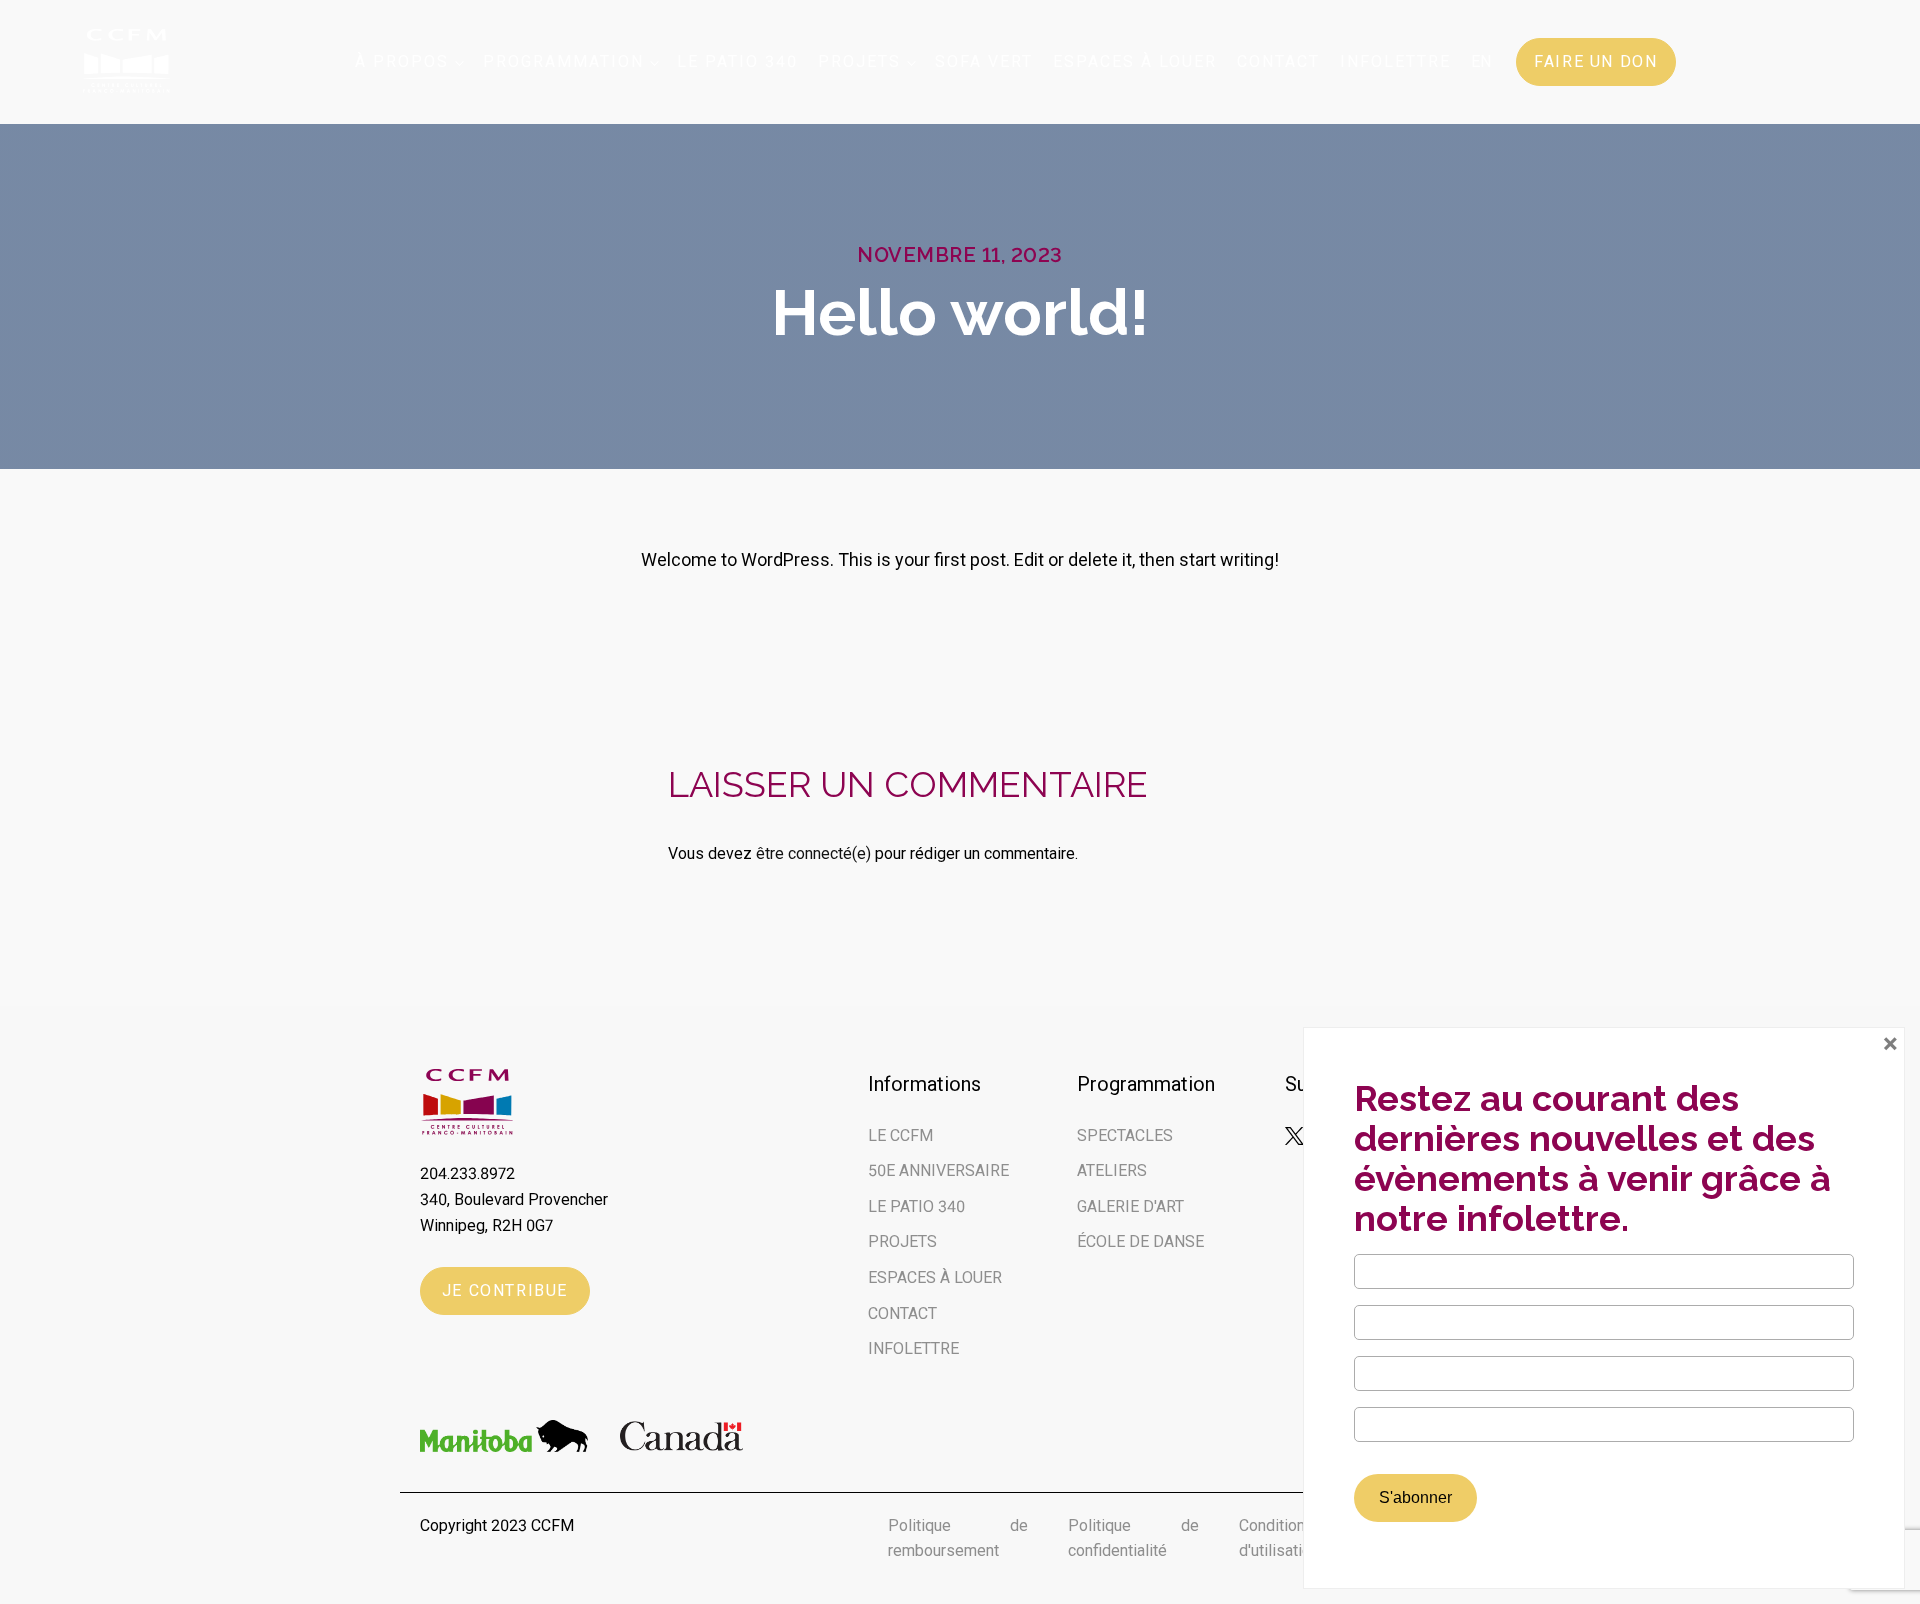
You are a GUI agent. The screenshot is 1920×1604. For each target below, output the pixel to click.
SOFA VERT (984, 61)
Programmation (563, 61)
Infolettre (1395, 61)
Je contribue (505, 1290)
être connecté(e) (813, 853)
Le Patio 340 (737, 61)
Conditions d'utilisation (1279, 1538)
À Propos (402, 61)
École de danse (1140, 1241)
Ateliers (1112, 1170)
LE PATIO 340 (916, 1206)
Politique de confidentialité (1133, 1538)
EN (1481, 61)
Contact (1278, 61)
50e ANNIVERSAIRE (938, 1170)
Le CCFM (900, 1135)
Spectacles (1125, 1135)
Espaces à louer (1135, 61)
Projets (859, 61)
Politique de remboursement (958, 1538)
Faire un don (1595, 61)
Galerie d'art (1130, 1206)
